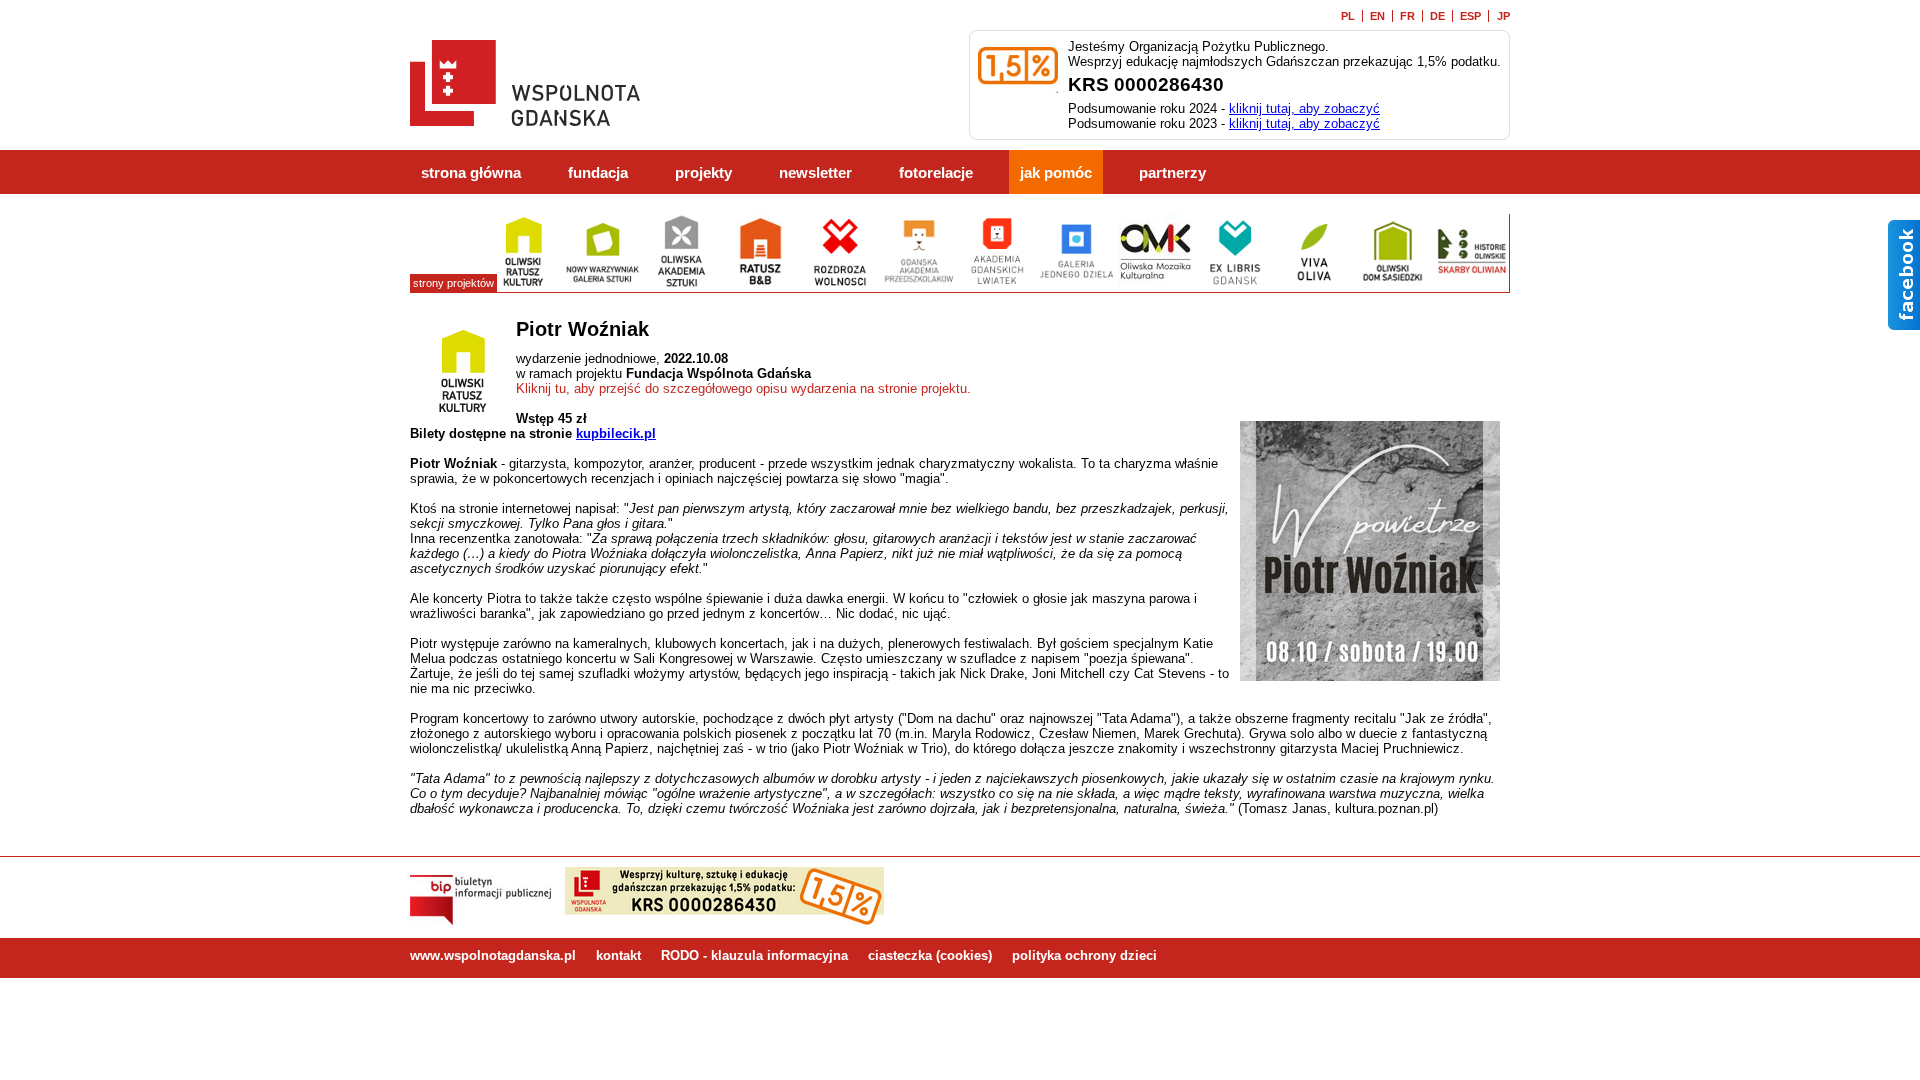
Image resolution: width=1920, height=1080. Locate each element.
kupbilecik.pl (616, 433)
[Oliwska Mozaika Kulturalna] (1155, 284)
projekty (703, 173)
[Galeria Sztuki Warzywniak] (602, 284)
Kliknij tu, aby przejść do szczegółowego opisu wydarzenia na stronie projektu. (743, 388)
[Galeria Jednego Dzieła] (1076, 284)
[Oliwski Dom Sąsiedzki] (1392, 284)
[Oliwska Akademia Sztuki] (681, 284)
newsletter (815, 173)
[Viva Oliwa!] (1313, 284)
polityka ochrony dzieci (1084, 955)
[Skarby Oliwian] (1471, 284)
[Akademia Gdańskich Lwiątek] (997, 284)
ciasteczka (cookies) (930, 955)
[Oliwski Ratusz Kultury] (523, 284)
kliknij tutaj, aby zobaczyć (1304, 108)
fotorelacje (936, 173)
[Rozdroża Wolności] (839, 284)
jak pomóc (1056, 173)
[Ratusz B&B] (760, 284)
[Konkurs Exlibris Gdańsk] (1234, 284)
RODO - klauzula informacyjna (754, 955)
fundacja (598, 173)
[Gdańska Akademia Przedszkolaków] (918, 284)
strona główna (471, 173)
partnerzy (1172, 173)
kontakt (618, 955)
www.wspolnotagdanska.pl (493, 955)
